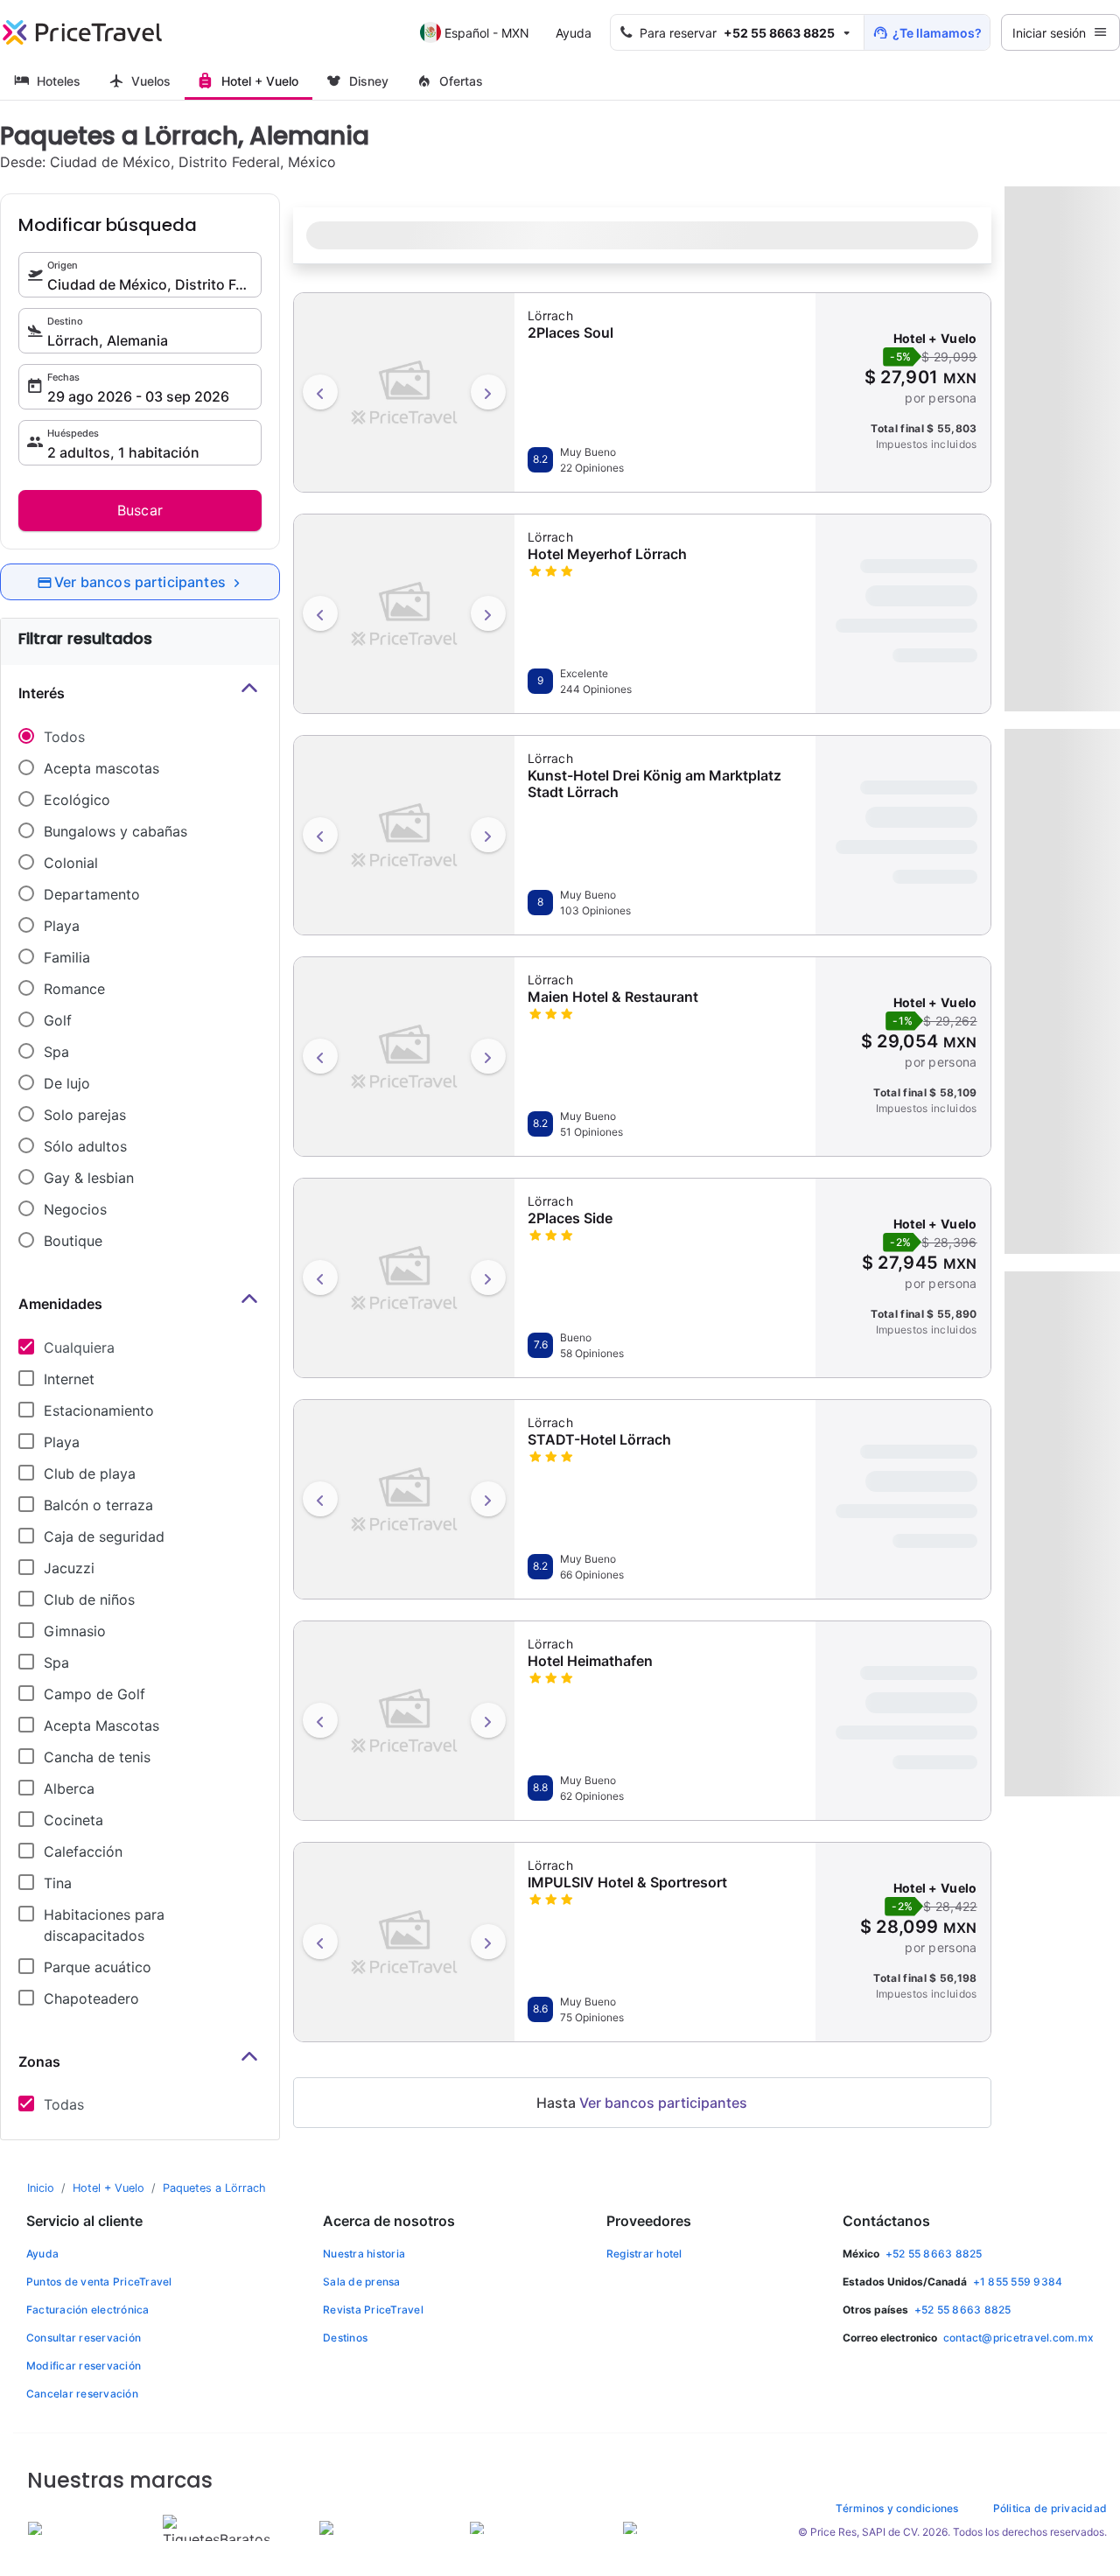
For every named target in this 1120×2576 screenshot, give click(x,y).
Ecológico (77, 800)
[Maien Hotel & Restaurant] (404, 1054)
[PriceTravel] (82, 32)
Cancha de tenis (97, 1757)
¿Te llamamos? (937, 33)
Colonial (71, 863)
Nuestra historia (364, 2254)
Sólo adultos (85, 1146)
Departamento (92, 894)
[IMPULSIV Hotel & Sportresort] (404, 1940)
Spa (56, 1052)
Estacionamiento (99, 1410)
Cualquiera (79, 1347)
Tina (58, 1883)
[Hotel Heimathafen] (404, 1718)
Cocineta (73, 1820)
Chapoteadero (91, 1998)
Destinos (345, 2338)
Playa (62, 926)
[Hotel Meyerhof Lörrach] (404, 612)
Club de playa (90, 1473)
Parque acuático (98, 1967)
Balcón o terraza (98, 1505)
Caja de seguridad (104, 1536)
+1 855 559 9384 (1018, 2282)
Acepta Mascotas (101, 1725)
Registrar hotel (644, 2254)
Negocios (75, 1209)
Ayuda (574, 33)
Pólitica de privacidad (1050, 2508)
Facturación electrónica (88, 2310)
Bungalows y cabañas (115, 831)
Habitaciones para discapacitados (104, 1925)
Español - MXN (487, 33)
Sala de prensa (361, 2282)
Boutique (73, 1241)
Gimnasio (75, 1631)
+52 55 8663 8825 (934, 2254)
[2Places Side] (404, 1276)
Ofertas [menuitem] (461, 81)
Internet (69, 1379)
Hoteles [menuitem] (59, 81)
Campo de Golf (94, 1694)
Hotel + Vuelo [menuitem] (260, 81)
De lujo (67, 1083)
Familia (67, 957)
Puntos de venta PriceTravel (99, 2282)
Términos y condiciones (897, 2508)
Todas (64, 2104)
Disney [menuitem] (369, 81)
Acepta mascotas (101, 768)
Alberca (69, 1788)
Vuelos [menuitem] (151, 81)
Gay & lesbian (89, 1178)
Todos (64, 737)
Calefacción (83, 1851)
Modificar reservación (84, 2366)
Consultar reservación (84, 2338)
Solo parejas (85, 1115)
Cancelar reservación (82, 2394)
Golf (58, 1020)
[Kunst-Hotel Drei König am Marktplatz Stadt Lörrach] (404, 833)
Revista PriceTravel (373, 2310)
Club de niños (89, 1599)
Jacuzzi (69, 1568)
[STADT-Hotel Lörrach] (404, 1497)
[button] (737, 32)
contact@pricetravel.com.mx (1018, 2338)
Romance (74, 989)
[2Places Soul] (404, 390)
